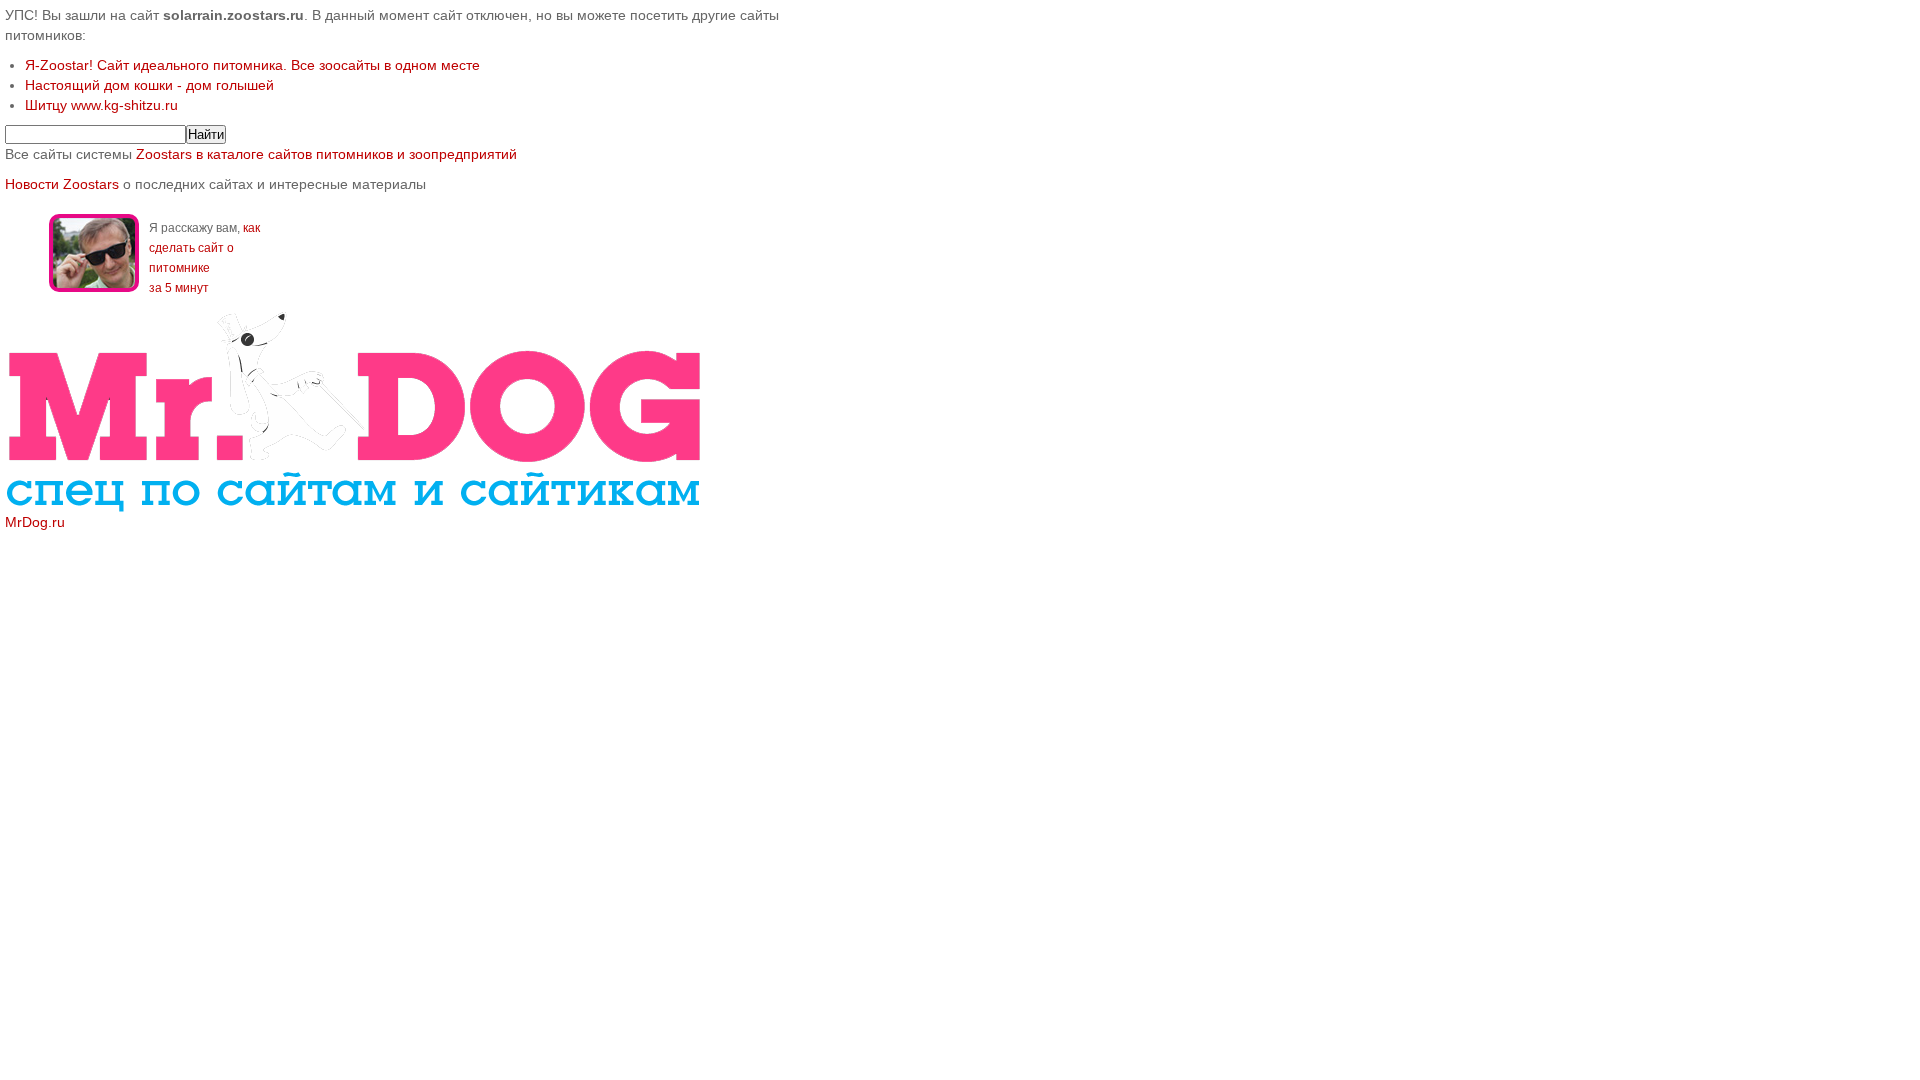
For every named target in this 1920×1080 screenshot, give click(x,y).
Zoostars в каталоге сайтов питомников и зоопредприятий (326, 154)
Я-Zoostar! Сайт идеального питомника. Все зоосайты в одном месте (252, 65)
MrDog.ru (35, 522)
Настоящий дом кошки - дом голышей (149, 85)
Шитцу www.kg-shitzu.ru (101, 105)
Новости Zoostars (62, 184)
